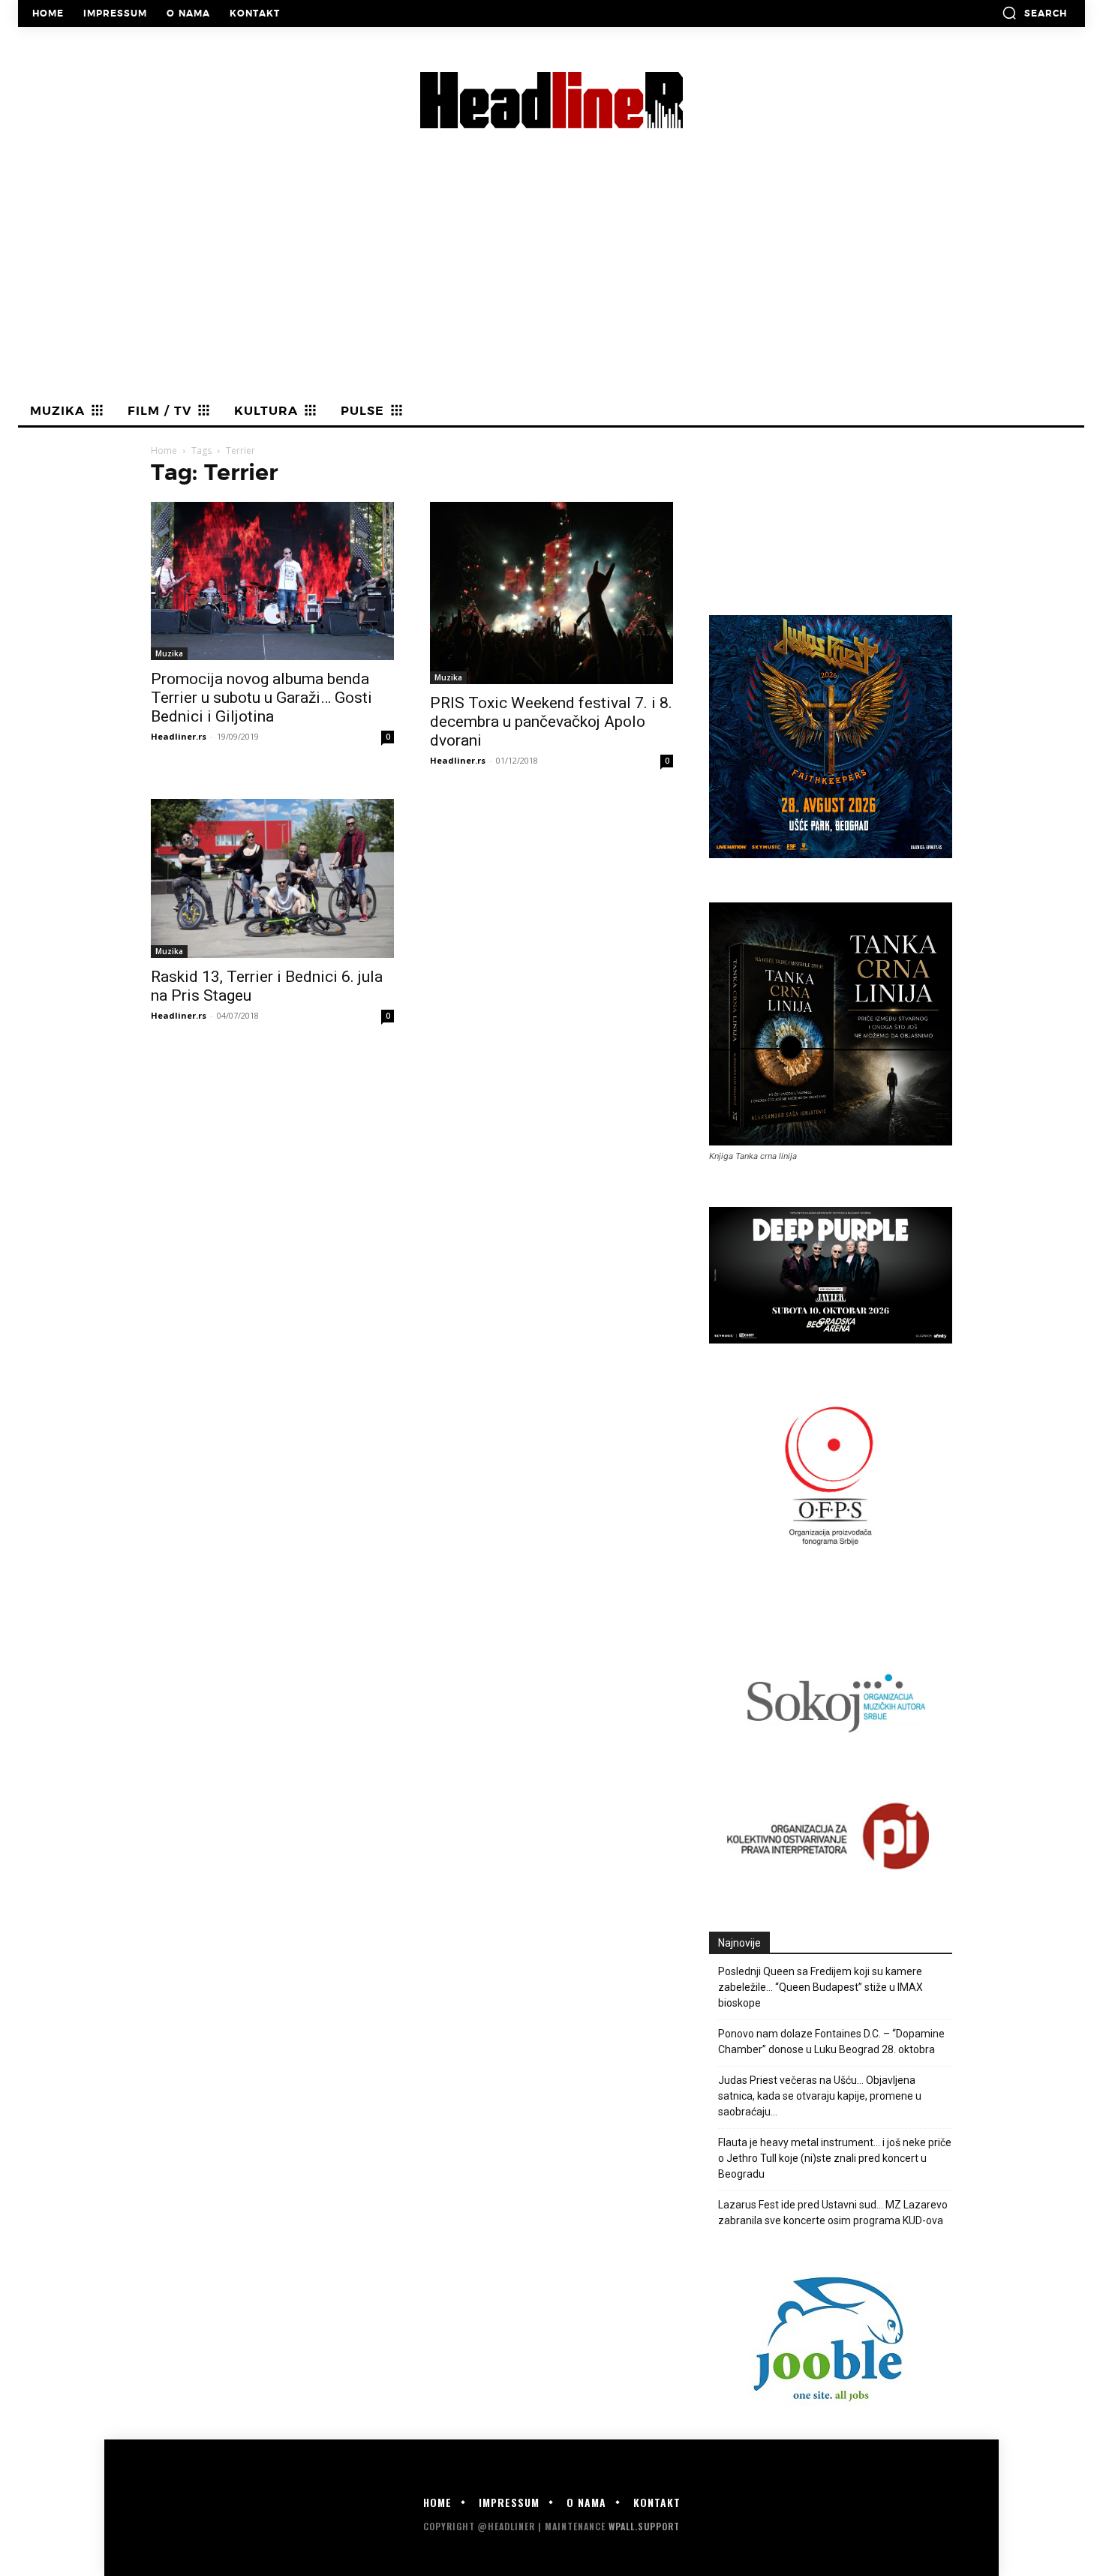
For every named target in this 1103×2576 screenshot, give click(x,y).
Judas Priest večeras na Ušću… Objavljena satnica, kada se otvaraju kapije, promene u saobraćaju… (820, 2096)
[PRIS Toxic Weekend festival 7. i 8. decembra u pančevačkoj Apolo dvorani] (551, 593)
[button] (1034, 13)
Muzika (169, 653)
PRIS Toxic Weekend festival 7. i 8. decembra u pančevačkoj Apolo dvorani (551, 722)
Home (164, 450)
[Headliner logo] (551, 100)
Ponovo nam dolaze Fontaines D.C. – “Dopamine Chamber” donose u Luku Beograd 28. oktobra (831, 2042)
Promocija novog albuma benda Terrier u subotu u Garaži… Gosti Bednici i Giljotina (261, 698)
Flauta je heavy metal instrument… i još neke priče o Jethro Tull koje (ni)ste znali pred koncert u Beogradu (835, 2158)
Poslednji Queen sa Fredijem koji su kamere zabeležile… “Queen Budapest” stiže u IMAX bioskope (820, 1987)
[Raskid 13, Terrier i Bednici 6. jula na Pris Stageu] (272, 878)
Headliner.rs (179, 736)
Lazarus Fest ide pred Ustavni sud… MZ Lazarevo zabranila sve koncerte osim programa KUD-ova (833, 2213)
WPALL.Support (644, 2526)
